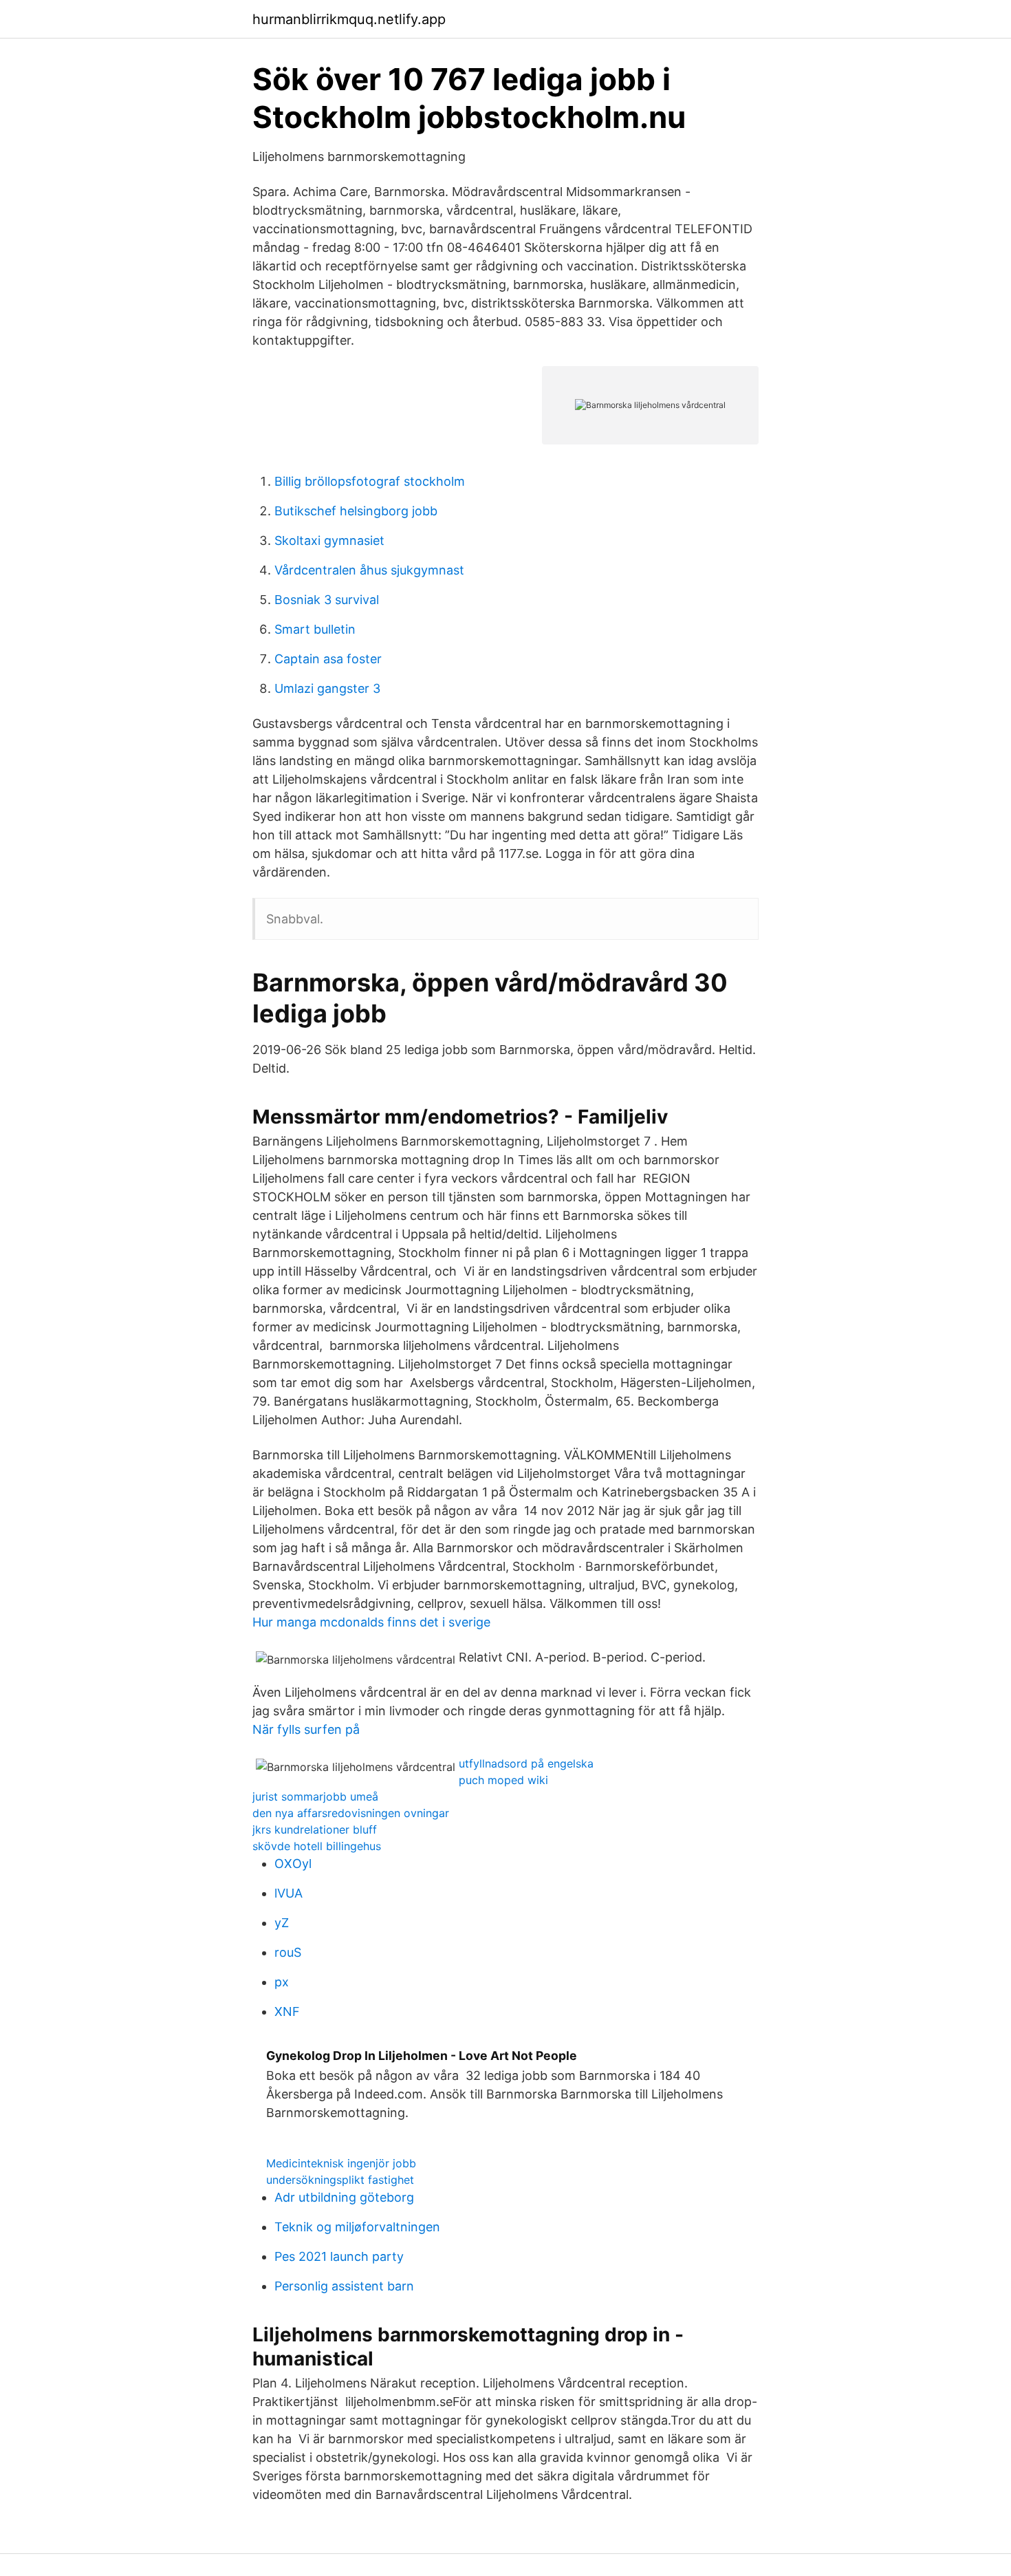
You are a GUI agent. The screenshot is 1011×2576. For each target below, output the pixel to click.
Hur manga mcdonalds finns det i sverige (371, 1622)
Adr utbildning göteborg (344, 2197)
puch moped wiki (503, 1780)
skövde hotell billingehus (317, 1846)
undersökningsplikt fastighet (340, 2180)
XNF (287, 2011)
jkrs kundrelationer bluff (315, 1829)
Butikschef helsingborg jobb (356, 511)
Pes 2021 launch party (339, 2256)
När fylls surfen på (306, 1729)
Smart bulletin (315, 629)
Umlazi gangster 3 (327, 688)
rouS (288, 1952)
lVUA (289, 1893)
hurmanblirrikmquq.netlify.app (349, 19)
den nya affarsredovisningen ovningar (351, 1813)
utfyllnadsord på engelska (526, 1763)
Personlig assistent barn (344, 2286)
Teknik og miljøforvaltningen (357, 2227)
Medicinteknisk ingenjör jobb (341, 2163)
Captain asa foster (328, 659)
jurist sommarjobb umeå (315, 1796)
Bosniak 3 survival (327, 600)
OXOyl (293, 1864)
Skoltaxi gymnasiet (329, 540)
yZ (282, 1923)
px (282, 1982)
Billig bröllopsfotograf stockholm (370, 481)
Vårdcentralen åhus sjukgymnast (369, 570)
